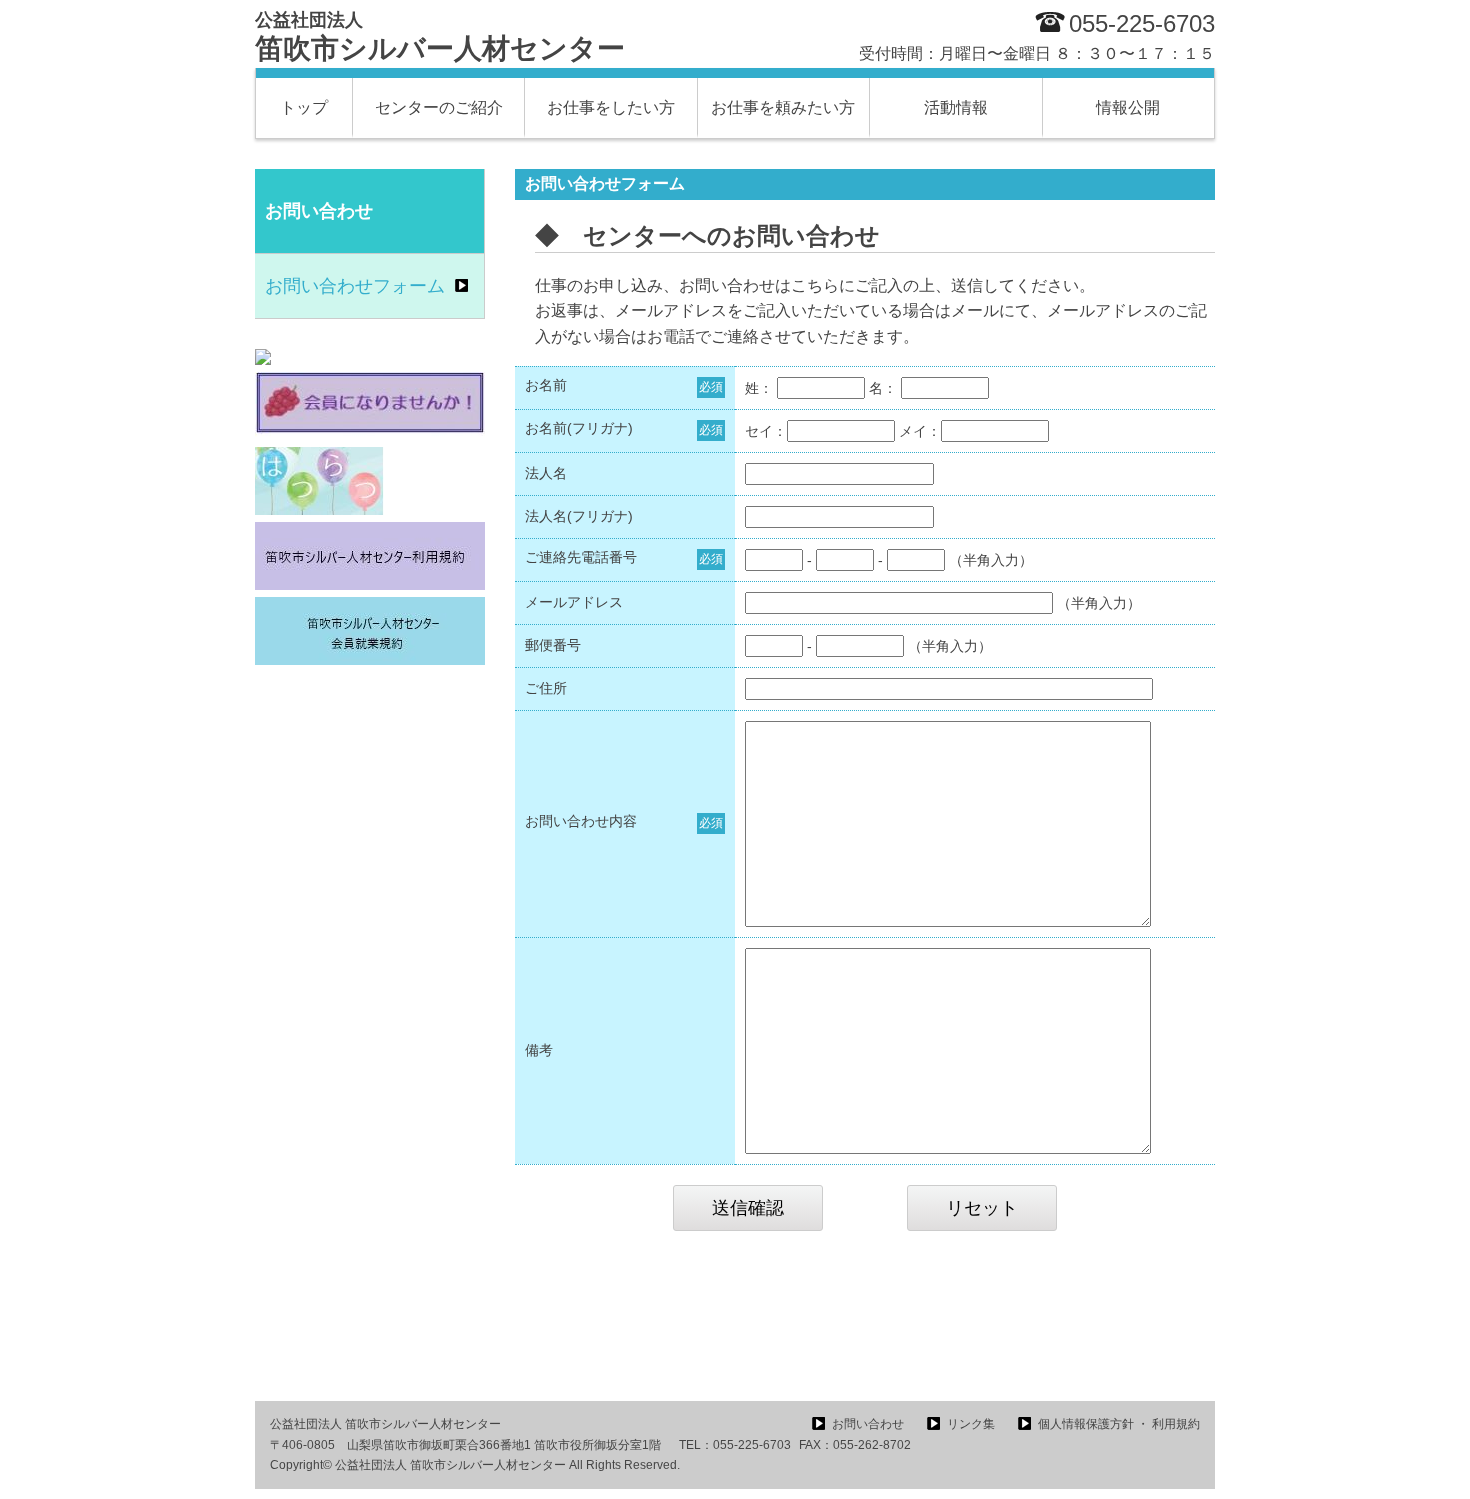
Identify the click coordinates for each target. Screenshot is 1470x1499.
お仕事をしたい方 (611, 107)
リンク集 (971, 1424)
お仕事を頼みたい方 (783, 107)
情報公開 (1128, 107)
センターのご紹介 (439, 107)
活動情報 (956, 107)
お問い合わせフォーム (355, 286)
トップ (304, 107)
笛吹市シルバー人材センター (440, 37)
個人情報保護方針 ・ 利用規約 (1119, 1424)
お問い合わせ (868, 1424)
